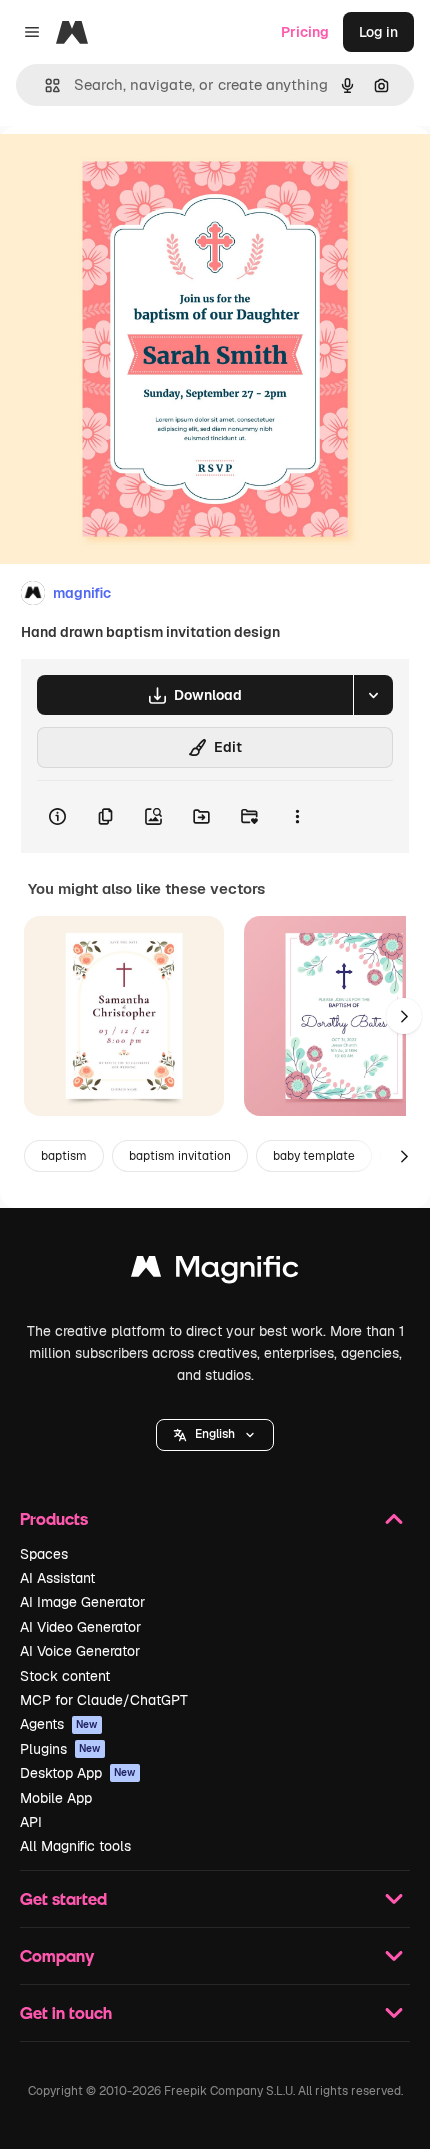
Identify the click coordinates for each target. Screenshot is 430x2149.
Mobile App (56, 1798)
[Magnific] (215, 1271)
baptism (64, 1156)
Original (128, 171)
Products (54, 1518)
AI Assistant (57, 1578)
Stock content (65, 1676)
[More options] (297, 817)
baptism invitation (180, 1156)
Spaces (44, 1554)
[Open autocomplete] (44, 85)
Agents (59, 1724)
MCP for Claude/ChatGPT (104, 1700)
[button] (215, 1435)
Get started (63, 1898)
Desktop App (78, 1773)
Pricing (305, 32)
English (215, 1434)
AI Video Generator (80, 1627)
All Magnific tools (75, 1846)
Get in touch (66, 2012)
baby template (314, 1156)
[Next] (404, 1016)
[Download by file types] (373, 695)
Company (57, 1955)
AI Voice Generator (80, 1651)
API (31, 1822)
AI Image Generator (82, 1602)
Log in (378, 32)
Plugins (60, 1749)
